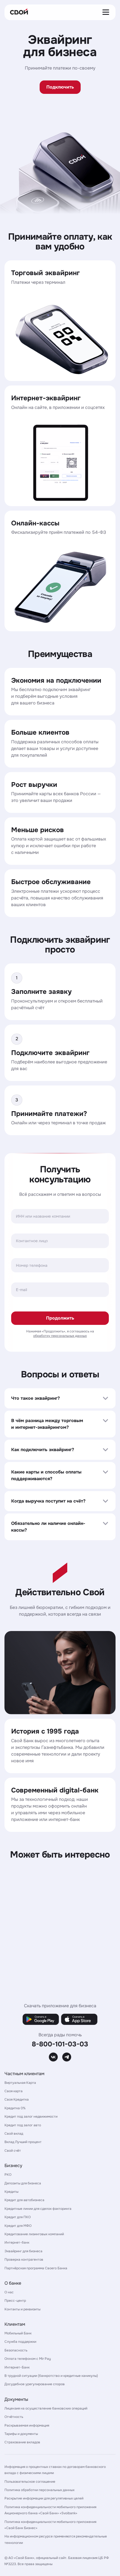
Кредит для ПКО (18, 2217)
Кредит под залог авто (23, 2125)
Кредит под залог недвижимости (31, 2116)
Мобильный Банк (18, 2333)
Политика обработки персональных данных (39, 2490)
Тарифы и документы (21, 2434)
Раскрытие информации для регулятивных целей (44, 2498)
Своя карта (14, 2091)
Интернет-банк (17, 2242)
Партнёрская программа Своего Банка (36, 2268)
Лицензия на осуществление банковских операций (46, 2408)
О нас (9, 2292)
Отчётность (14, 2417)
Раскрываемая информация (27, 2425)
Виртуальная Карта (20, 2083)
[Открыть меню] (107, 12)
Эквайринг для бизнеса (23, 2251)
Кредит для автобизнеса (24, 2200)
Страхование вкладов (22, 2442)
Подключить (60, 87)
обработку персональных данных (60, 1336)
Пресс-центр (15, 2301)
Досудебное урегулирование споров (35, 2384)
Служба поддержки (20, 2342)
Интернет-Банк (17, 2367)
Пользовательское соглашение (30, 2482)
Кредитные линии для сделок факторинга (38, 2209)
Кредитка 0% (15, 2108)
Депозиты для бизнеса (23, 2183)
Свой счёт (13, 2151)
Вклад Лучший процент (23, 2142)
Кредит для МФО (18, 2226)
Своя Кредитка (17, 2099)
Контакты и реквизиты (22, 2309)
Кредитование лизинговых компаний (34, 2234)
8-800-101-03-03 (60, 2044)
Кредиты (11, 2192)
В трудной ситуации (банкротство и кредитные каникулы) (51, 2376)
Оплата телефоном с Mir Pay (28, 2359)
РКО (8, 2175)
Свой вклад (14, 2134)
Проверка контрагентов (24, 2260)
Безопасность (16, 2350)
